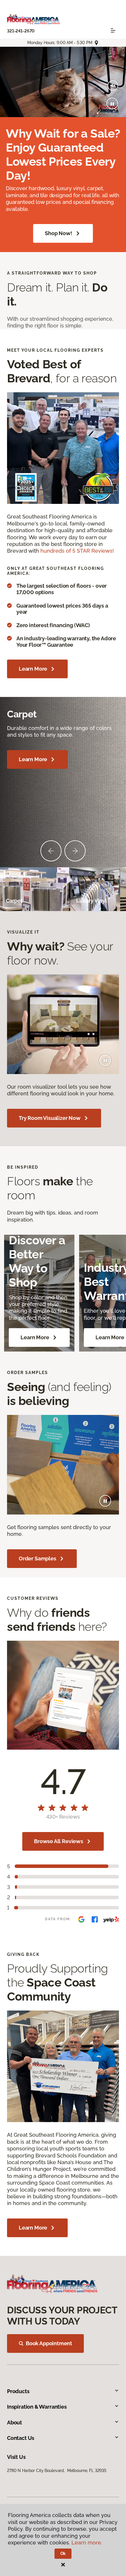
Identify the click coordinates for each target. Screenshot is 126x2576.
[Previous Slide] (51, 851)
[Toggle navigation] (113, 30)
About (15, 2423)
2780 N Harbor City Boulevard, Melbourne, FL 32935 (57, 2471)
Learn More (33, 669)
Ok (63, 2554)
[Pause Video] (112, 103)
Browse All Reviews (59, 1841)
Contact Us (21, 2438)
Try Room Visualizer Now (50, 1118)
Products (18, 2391)
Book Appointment (49, 2343)
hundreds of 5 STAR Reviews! (77, 551)
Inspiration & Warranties (37, 2407)
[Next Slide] (75, 851)
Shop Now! (58, 233)
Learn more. (87, 2543)
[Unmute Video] (113, 86)
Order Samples (38, 1558)
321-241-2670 (21, 31)
